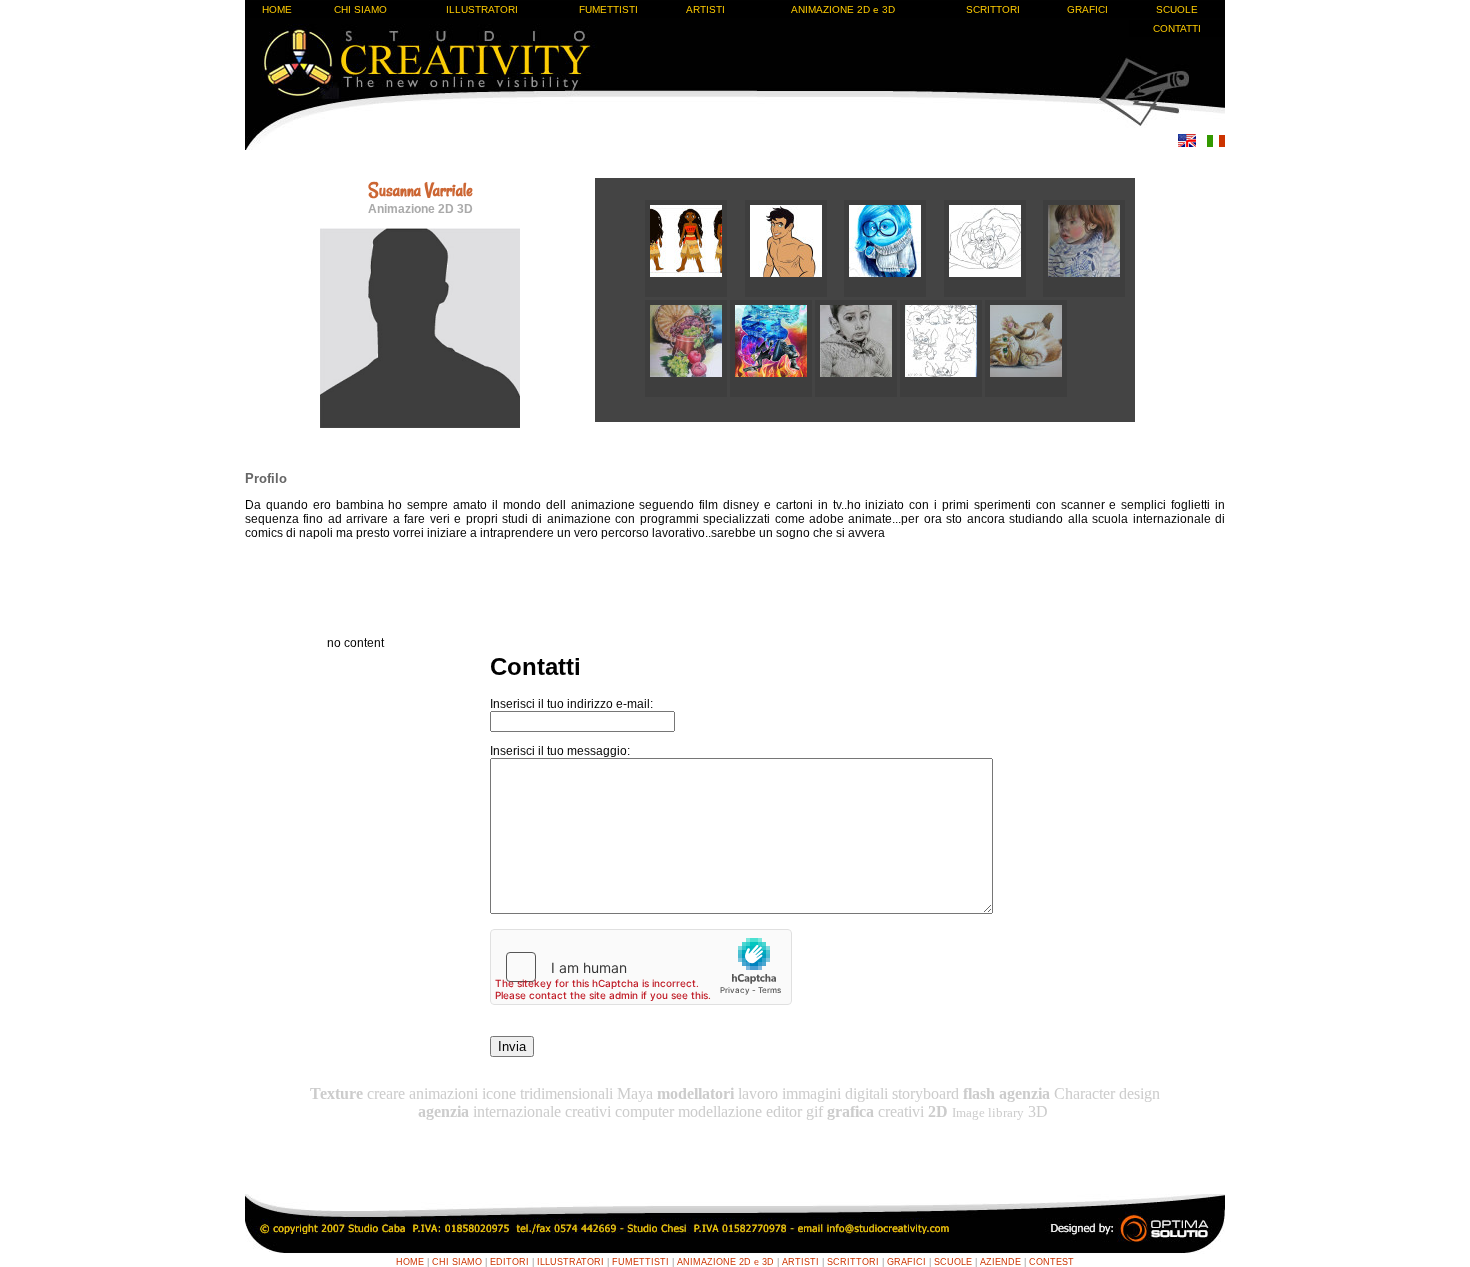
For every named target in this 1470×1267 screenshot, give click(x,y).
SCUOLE (1177, 9)
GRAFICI (1087, 9)
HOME (277, 9)
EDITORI (509, 1262)
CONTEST (1051, 1262)
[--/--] (695, 293)
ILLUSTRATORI (482, 9)
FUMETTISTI (608, 9)
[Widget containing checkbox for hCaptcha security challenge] (641, 967)
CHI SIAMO (360, 9)
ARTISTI (705, 9)
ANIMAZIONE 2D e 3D (843, 9)
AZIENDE (1000, 1262)
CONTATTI (1177, 28)
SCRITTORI (993, 9)
